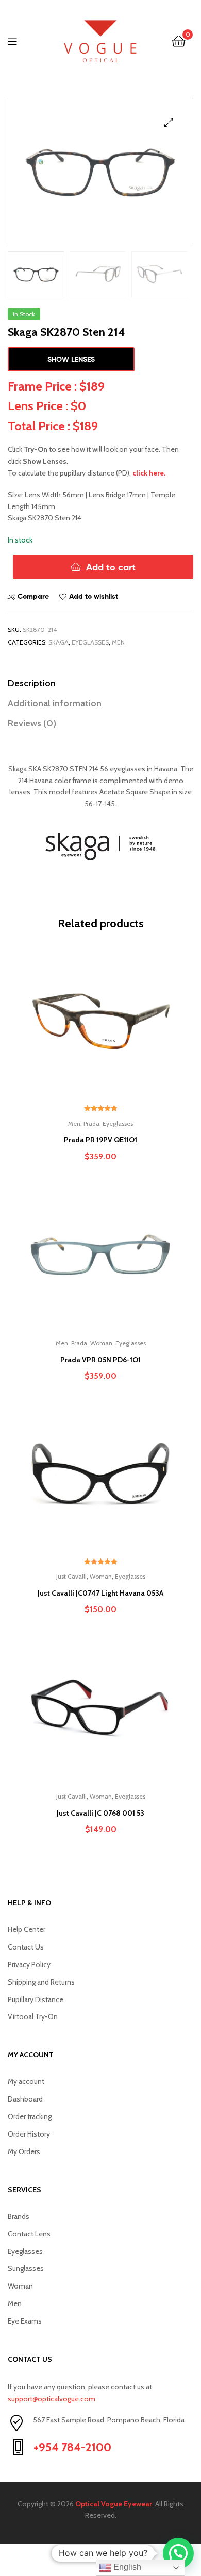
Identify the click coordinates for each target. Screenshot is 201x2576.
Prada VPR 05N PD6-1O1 (100, 1360)
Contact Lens (29, 2234)
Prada (91, 1123)
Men (118, 642)
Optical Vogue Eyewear (114, 2504)
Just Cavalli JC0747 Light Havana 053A (100, 1593)
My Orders (24, 2151)
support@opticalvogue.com (52, 2399)
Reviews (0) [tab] (32, 723)
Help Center (27, 1929)
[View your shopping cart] (179, 40)
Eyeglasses (90, 642)
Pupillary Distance (36, 1999)
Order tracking (30, 2116)
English (126, 2567)
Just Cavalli (71, 1576)
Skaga (58, 642)
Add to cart (111, 567)
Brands (19, 2216)
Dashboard (25, 2099)
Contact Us (26, 1947)
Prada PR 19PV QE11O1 (100, 1140)
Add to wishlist (94, 596)
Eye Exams (25, 2321)
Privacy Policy (29, 1964)
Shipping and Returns (41, 1982)
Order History (29, 2134)
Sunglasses (26, 2268)
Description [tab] (32, 683)
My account (26, 2081)
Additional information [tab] (55, 703)
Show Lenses (71, 359)
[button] (169, 122)
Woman (101, 1343)
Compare (33, 596)
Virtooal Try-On (33, 2016)
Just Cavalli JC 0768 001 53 (100, 1813)
